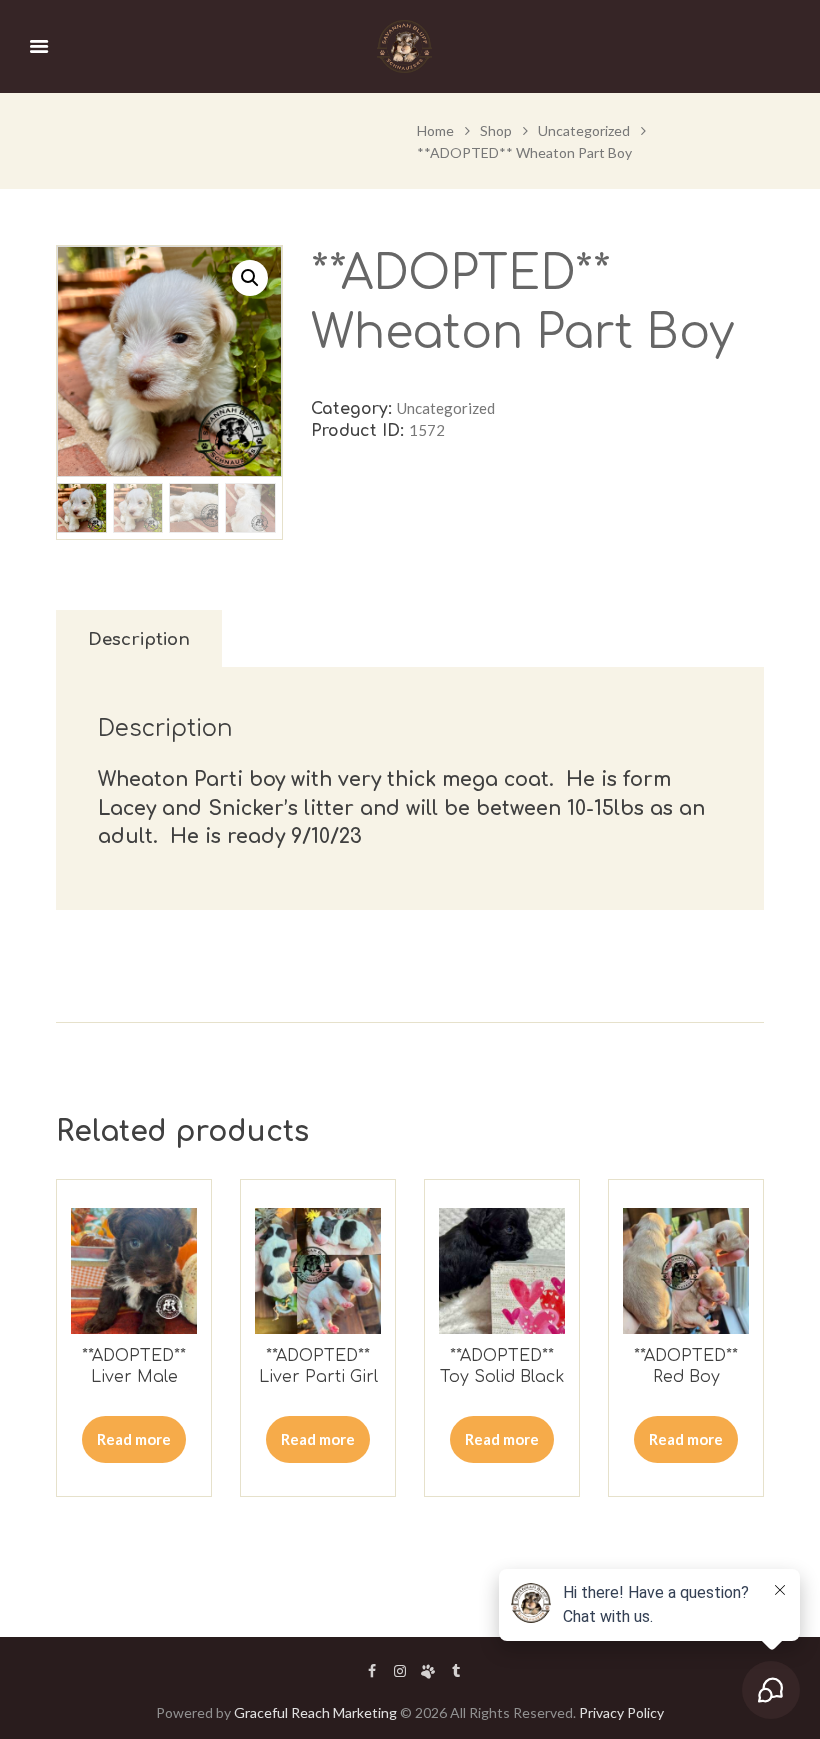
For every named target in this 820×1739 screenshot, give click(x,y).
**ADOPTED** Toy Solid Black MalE (502, 1376)
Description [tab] (139, 639)
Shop (496, 130)
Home (435, 130)
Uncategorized (584, 130)
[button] (250, 278)
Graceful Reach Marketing (315, 1712)
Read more (134, 1439)
